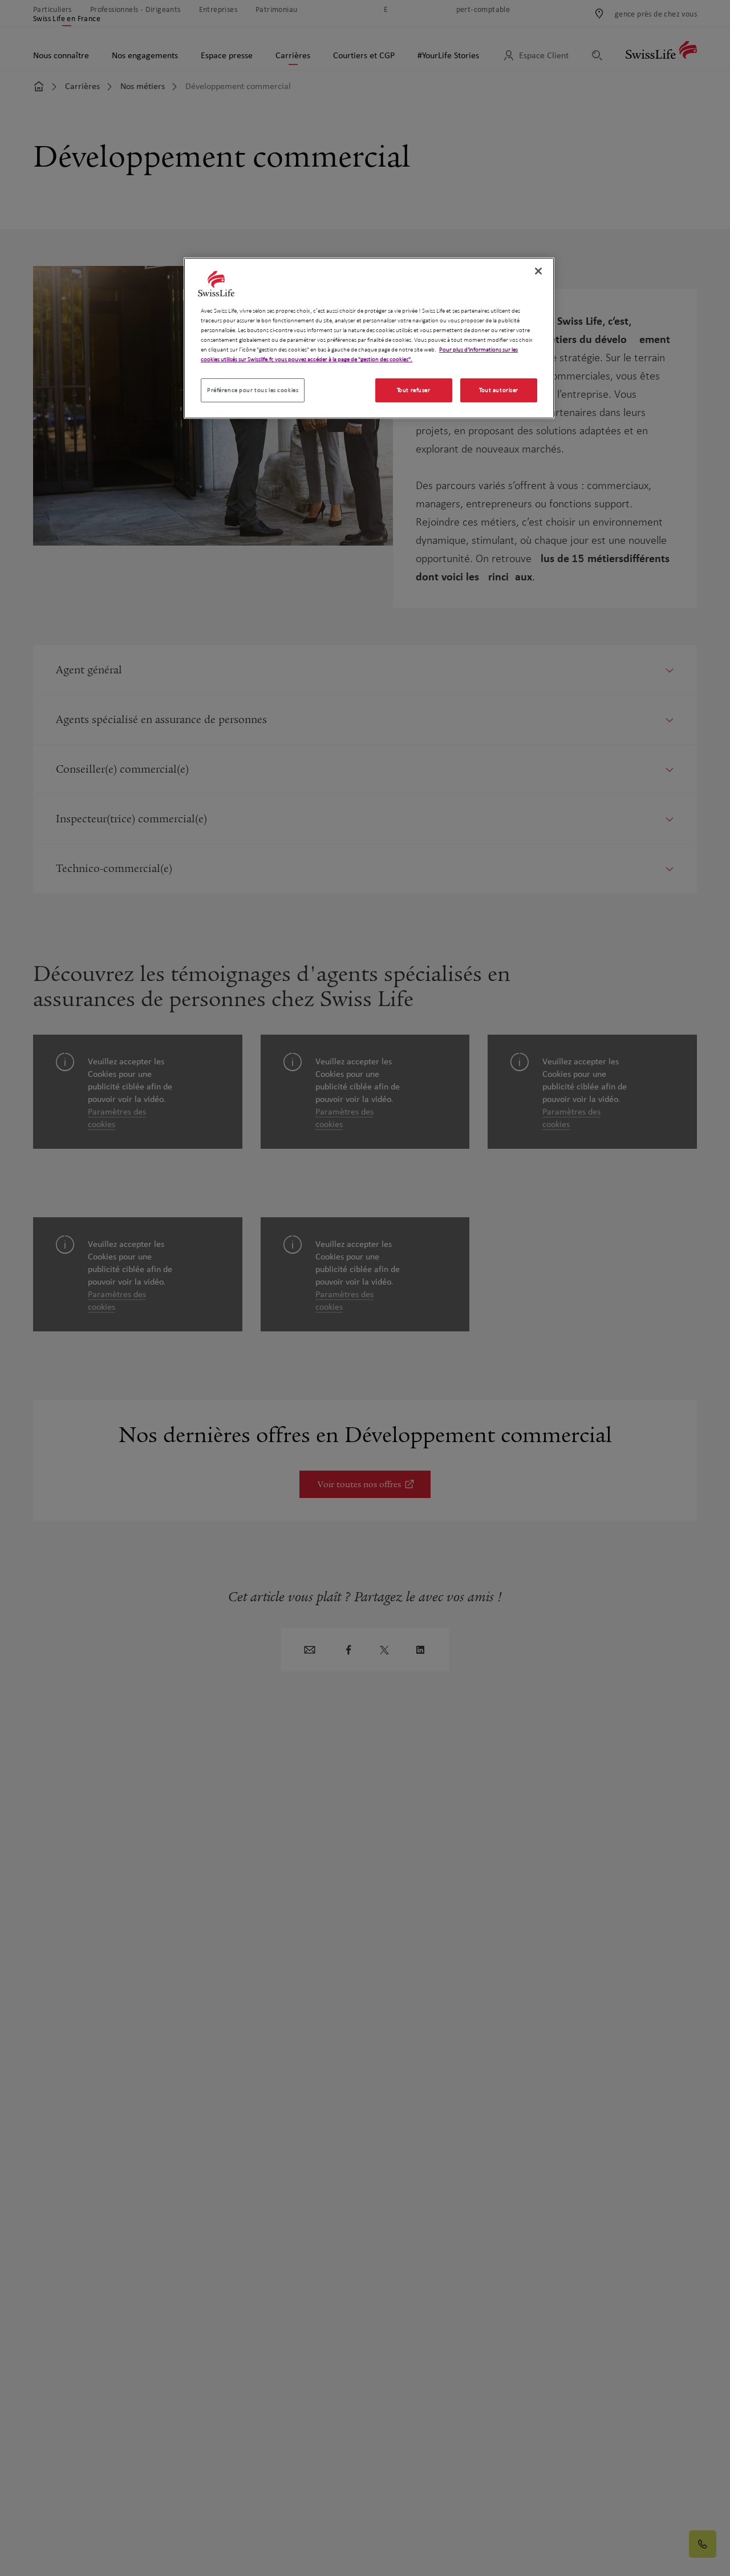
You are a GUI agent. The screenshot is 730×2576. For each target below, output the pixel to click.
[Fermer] (538, 271)
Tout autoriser (499, 391)
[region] (369, 338)
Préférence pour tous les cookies (253, 391)
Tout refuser (414, 391)
